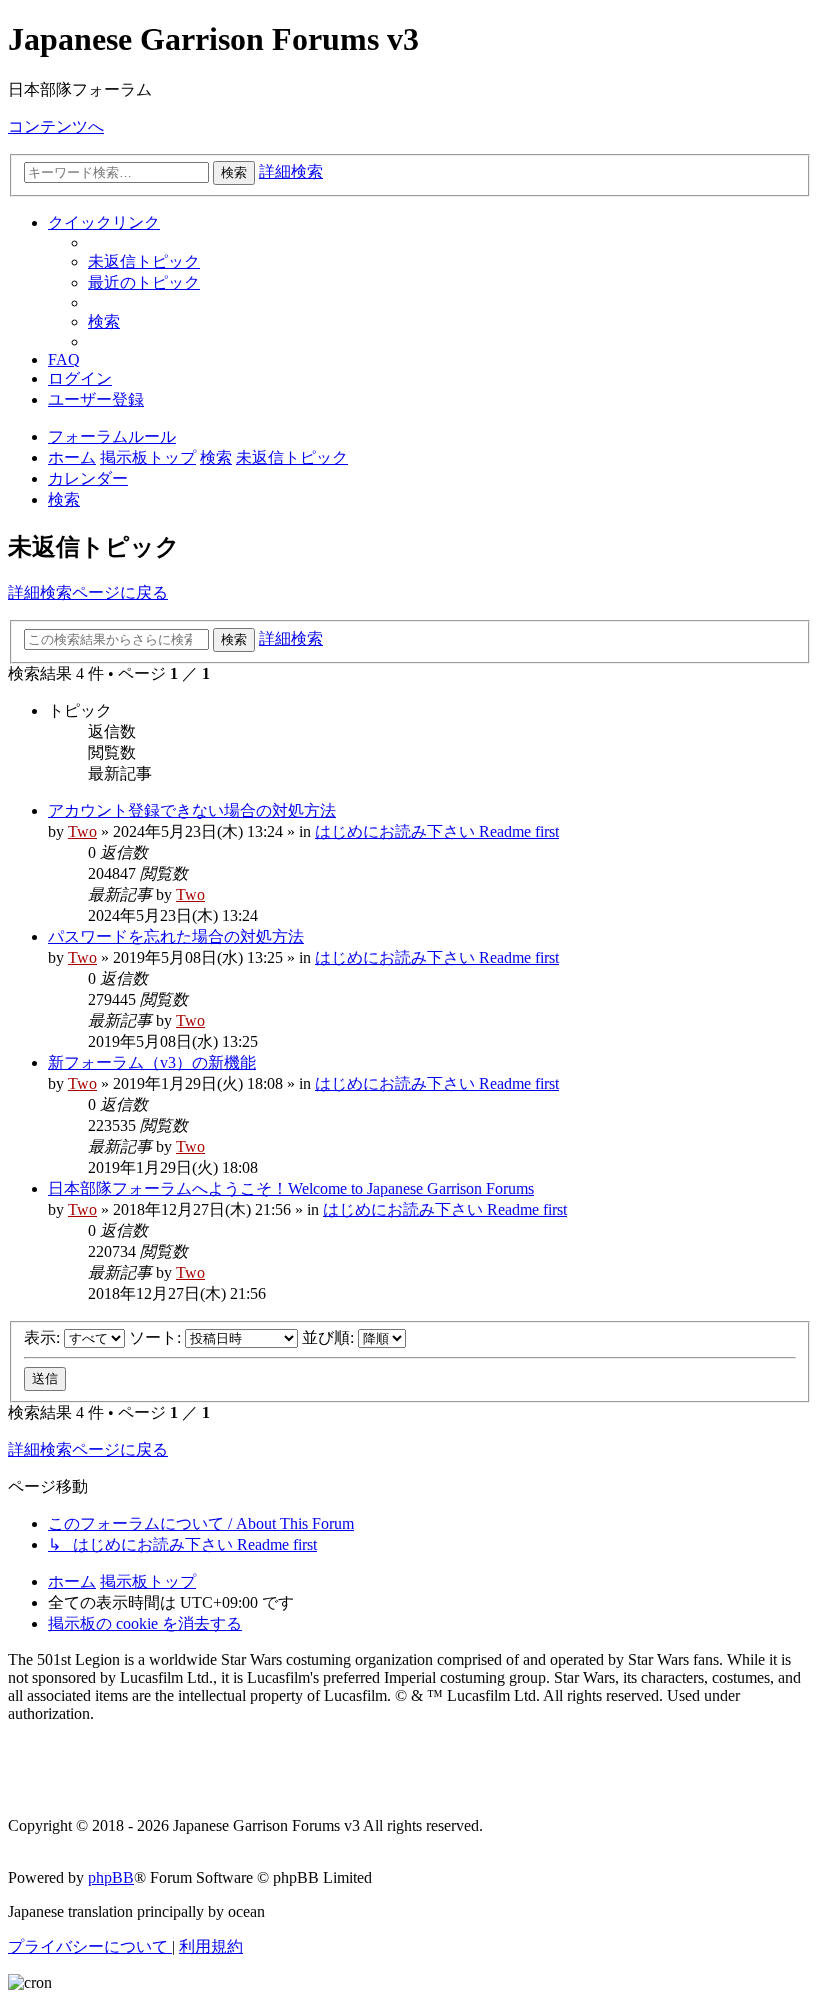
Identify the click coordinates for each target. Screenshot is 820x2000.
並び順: (330, 1337)
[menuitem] (144, 261)
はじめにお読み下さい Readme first (437, 831)
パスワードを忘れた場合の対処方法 (176, 936)
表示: (44, 1337)
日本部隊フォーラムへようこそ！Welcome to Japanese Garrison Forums (291, 1188)
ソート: (157, 1337)
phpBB (111, 1877)
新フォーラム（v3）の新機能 (152, 1062)
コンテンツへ (56, 126)
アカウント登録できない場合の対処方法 (192, 810)
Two (82, 831)
